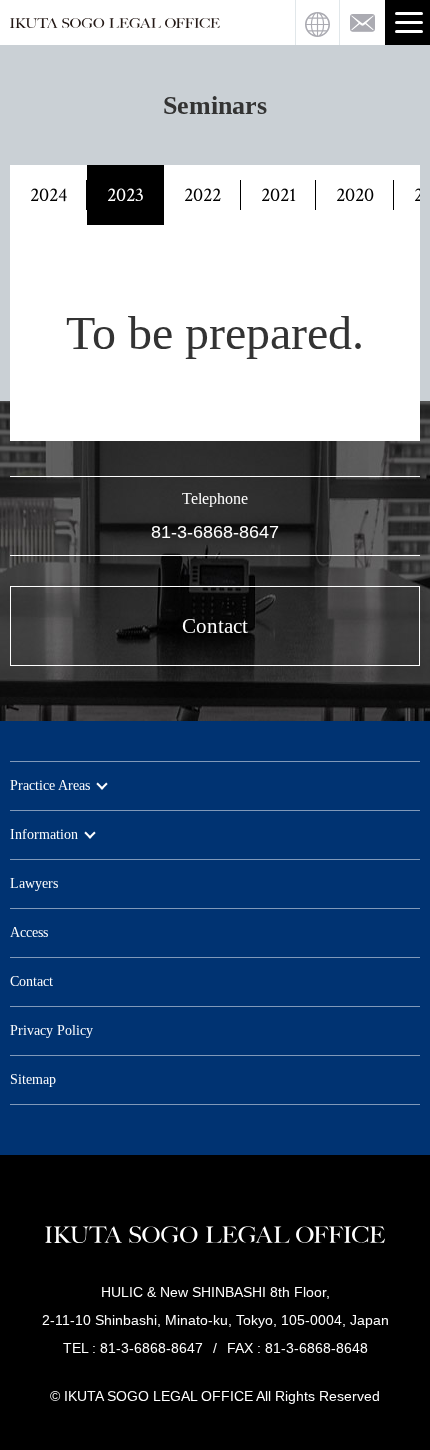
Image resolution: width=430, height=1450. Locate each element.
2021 (278, 195)
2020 (355, 195)
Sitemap (33, 1079)
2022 (202, 195)
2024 (48, 195)
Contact (31, 981)
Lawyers (34, 883)
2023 (125, 195)
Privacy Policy (51, 1030)
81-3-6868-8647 (215, 532)
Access (29, 932)
